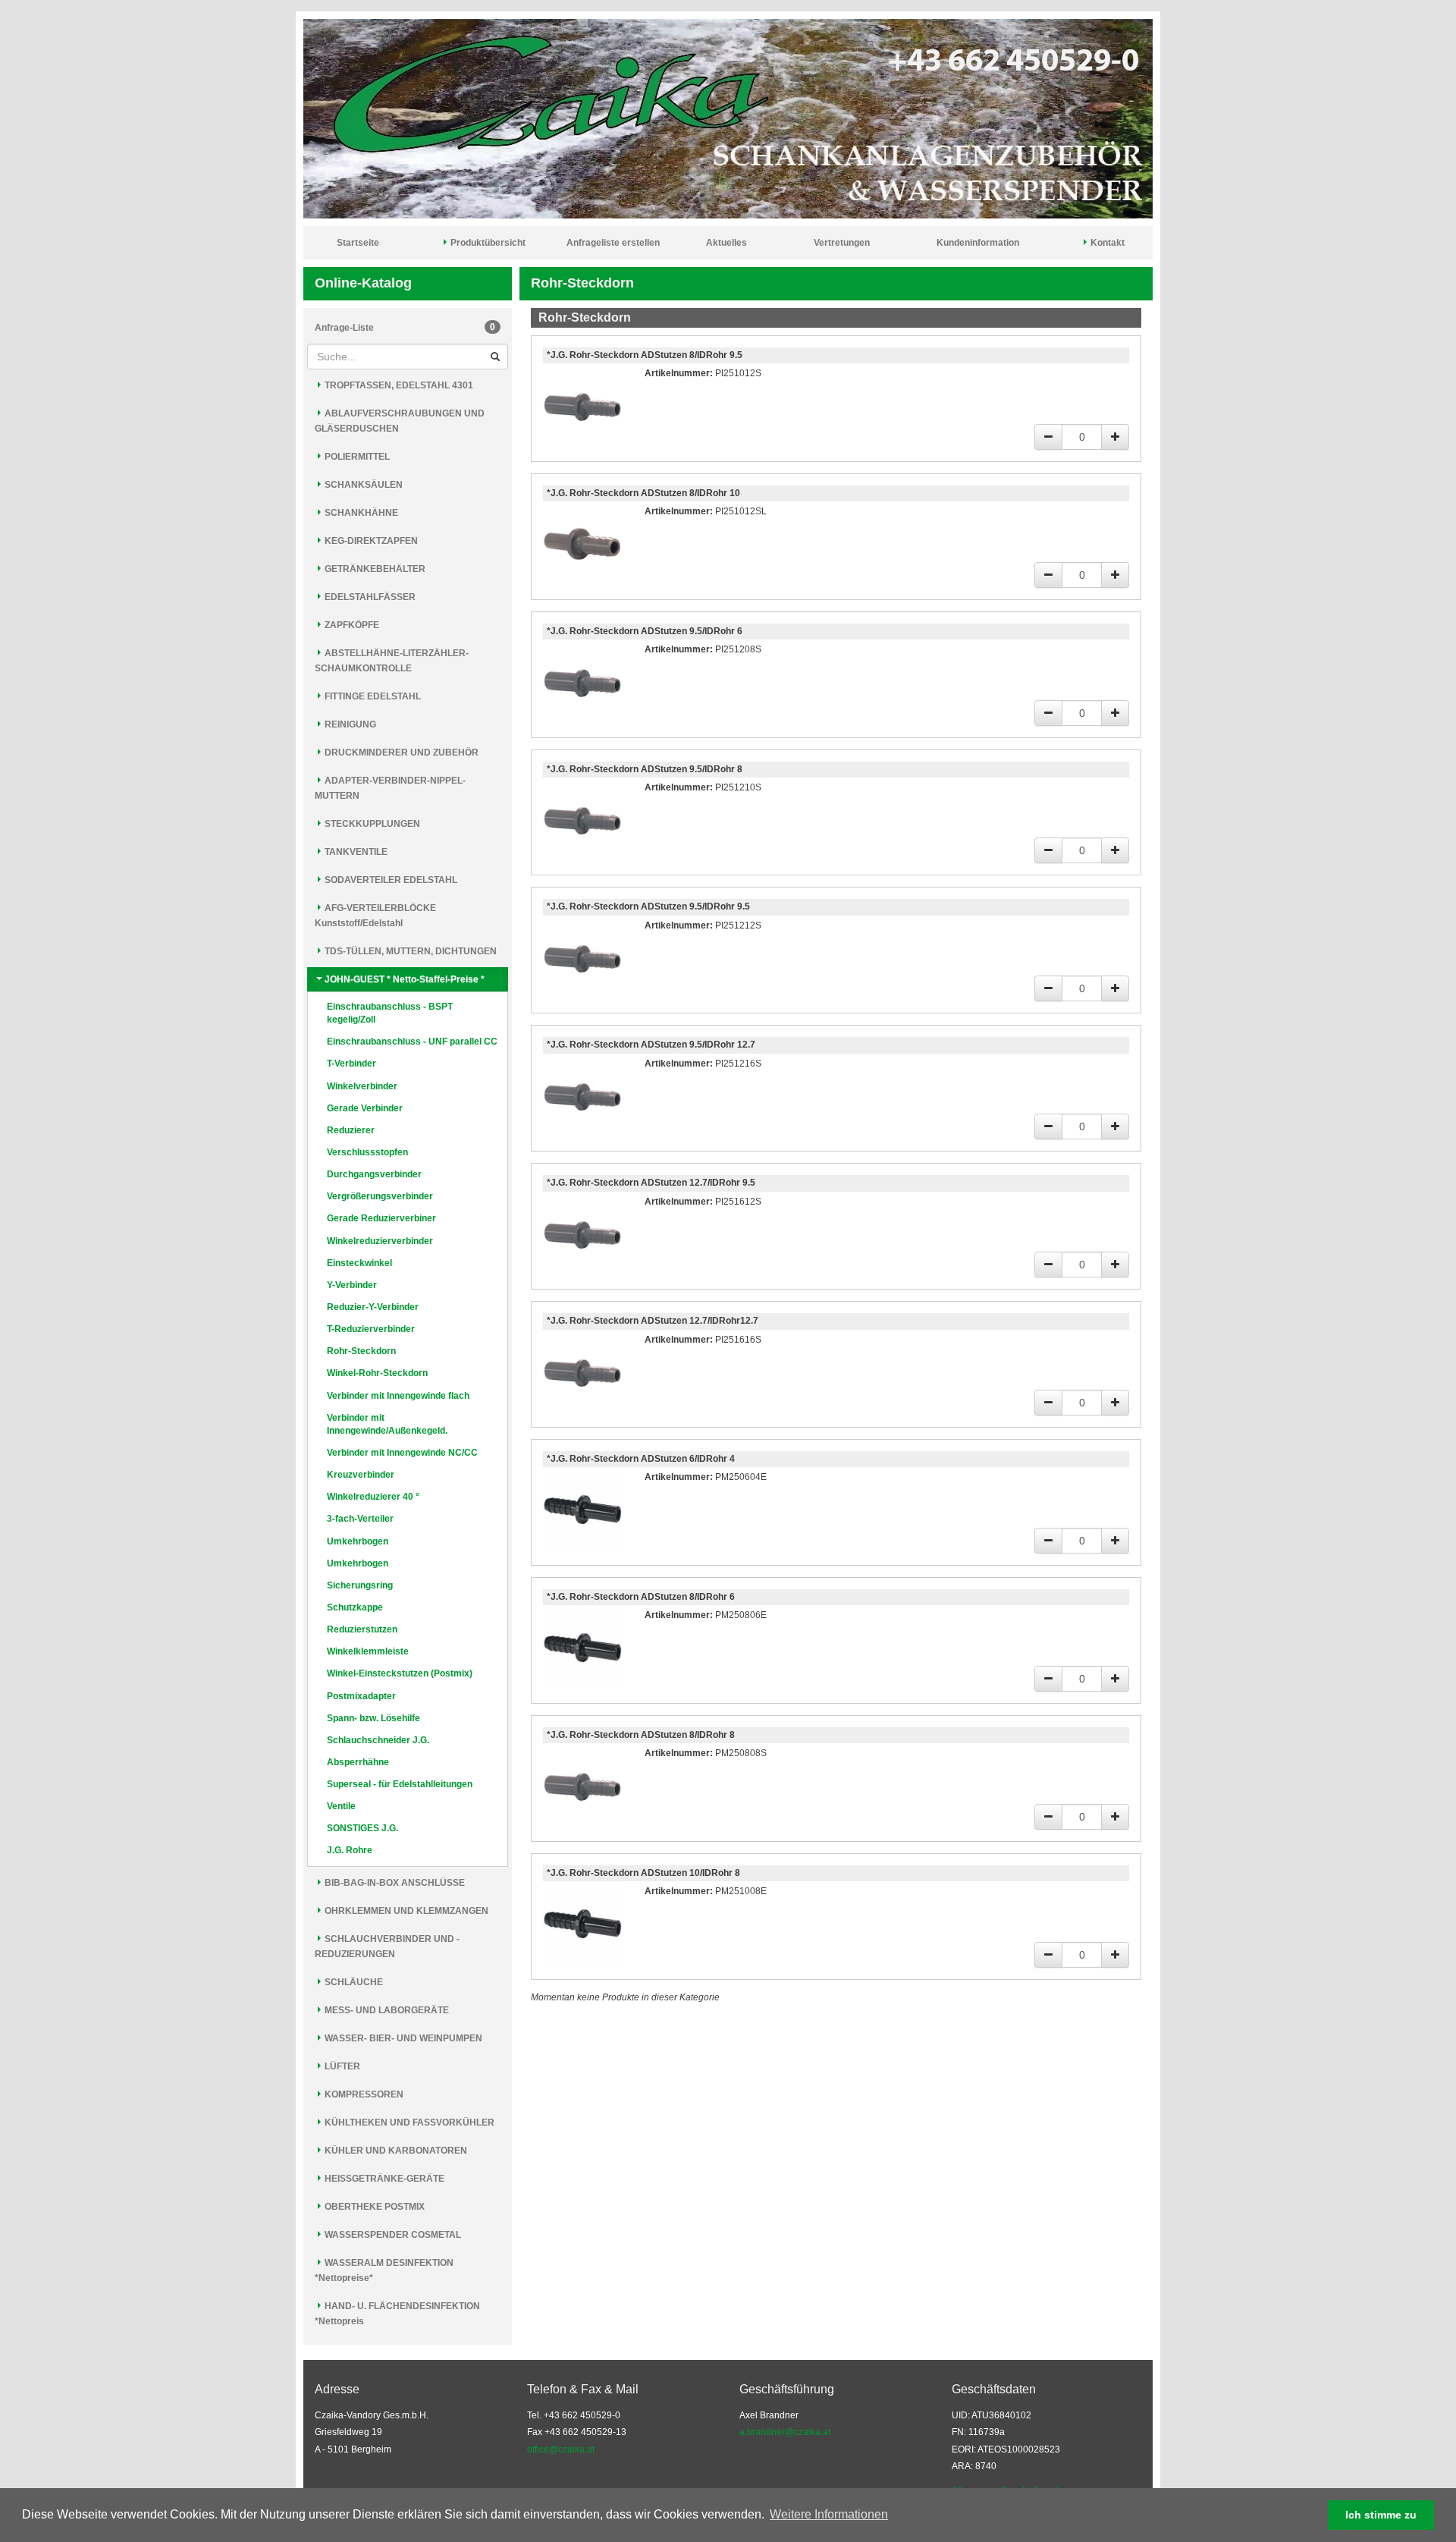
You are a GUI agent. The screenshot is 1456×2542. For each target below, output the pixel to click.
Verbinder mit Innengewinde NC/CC (402, 1453)
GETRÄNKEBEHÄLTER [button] (374, 569)
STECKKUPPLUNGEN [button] (371, 824)
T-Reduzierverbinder (371, 1329)
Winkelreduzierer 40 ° (373, 1497)
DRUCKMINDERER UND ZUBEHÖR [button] (400, 753)
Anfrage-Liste (405, 327)
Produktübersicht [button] (487, 243)
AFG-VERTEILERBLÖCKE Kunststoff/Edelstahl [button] (375, 916)
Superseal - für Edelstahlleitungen (400, 1784)
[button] (896, 2516)
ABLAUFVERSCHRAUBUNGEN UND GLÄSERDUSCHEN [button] (400, 421)
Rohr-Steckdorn (361, 1351)
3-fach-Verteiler (360, 1519)
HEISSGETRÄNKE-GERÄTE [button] (383, 2179)
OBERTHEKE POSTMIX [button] (373, 2207)
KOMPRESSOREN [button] (363, 2094)
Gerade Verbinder (365, 1108)
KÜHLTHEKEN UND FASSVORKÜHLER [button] (408, 2123)
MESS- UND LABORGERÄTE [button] (386, 2010)
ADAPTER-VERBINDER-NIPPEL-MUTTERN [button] (390, 788)
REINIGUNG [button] (349, 724)
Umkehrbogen (358, 1541)
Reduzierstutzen (362, 1629)
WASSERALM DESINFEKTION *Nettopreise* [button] (384, 2270)
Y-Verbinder (352, 1285)
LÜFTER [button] (341, 2066)
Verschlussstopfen (367, 1152)
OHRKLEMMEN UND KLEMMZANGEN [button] (405, 1911)
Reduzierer (351, 1130)
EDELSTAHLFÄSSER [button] (369, 597)
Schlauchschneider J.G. (378, 1740)
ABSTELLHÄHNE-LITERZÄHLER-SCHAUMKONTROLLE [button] (392, 661)
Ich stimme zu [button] (1381, 2515)
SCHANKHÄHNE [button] (360, 513)
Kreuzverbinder (361, 1475)
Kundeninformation (978, 243)
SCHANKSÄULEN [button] (362, 485)
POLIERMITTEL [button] (356, 457)
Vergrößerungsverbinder (380, 1196)
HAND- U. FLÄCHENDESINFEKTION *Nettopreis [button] (397, 2314)
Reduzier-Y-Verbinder (373, 1307)
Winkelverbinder (362, 1086)
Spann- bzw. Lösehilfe (373, 1718)
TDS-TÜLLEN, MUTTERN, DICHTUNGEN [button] (409, 951)
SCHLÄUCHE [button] (353, 1982)
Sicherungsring (360, 1585)
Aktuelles (726, 243)
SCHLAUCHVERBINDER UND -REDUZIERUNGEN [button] (387, 1947)
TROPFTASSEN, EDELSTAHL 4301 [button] (398, 385)
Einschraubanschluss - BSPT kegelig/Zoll (390, 1013)
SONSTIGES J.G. (362, 1828)
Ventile (341, 1806)
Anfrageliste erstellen (613, 243)
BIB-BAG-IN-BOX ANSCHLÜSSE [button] (394, 1883)
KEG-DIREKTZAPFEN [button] (370, 541)
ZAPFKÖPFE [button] (351, 625)
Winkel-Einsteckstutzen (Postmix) (400, 1673)
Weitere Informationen (829, 2514)
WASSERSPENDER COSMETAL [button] (392, 2235)
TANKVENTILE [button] (355, 852)
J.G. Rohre (350, 1850)
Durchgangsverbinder (374, 1174)
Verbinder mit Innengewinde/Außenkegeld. (387, 1424)
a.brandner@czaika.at (785, 2432)
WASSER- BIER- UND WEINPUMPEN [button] (402, 2038)
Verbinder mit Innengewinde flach (398, 1396)
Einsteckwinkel (359, 1263)
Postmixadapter (361, 1696)
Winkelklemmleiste (368, 1651)
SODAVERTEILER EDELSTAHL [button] (390, 880)
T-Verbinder (351, 1064)
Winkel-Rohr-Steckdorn (377, 1373)
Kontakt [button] (1106, 243)
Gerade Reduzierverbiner (381, 1218)
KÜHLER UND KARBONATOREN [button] (395, 2151)
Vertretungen (842, 243)
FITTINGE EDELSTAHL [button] (372, 696)
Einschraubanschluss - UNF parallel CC (412, 1042)
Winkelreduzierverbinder (380, 1241)
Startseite (358, 243)
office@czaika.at (561, 2449)
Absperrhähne (358, 1762)
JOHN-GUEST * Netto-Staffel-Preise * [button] (403, 979)
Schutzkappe (355, 1607)
